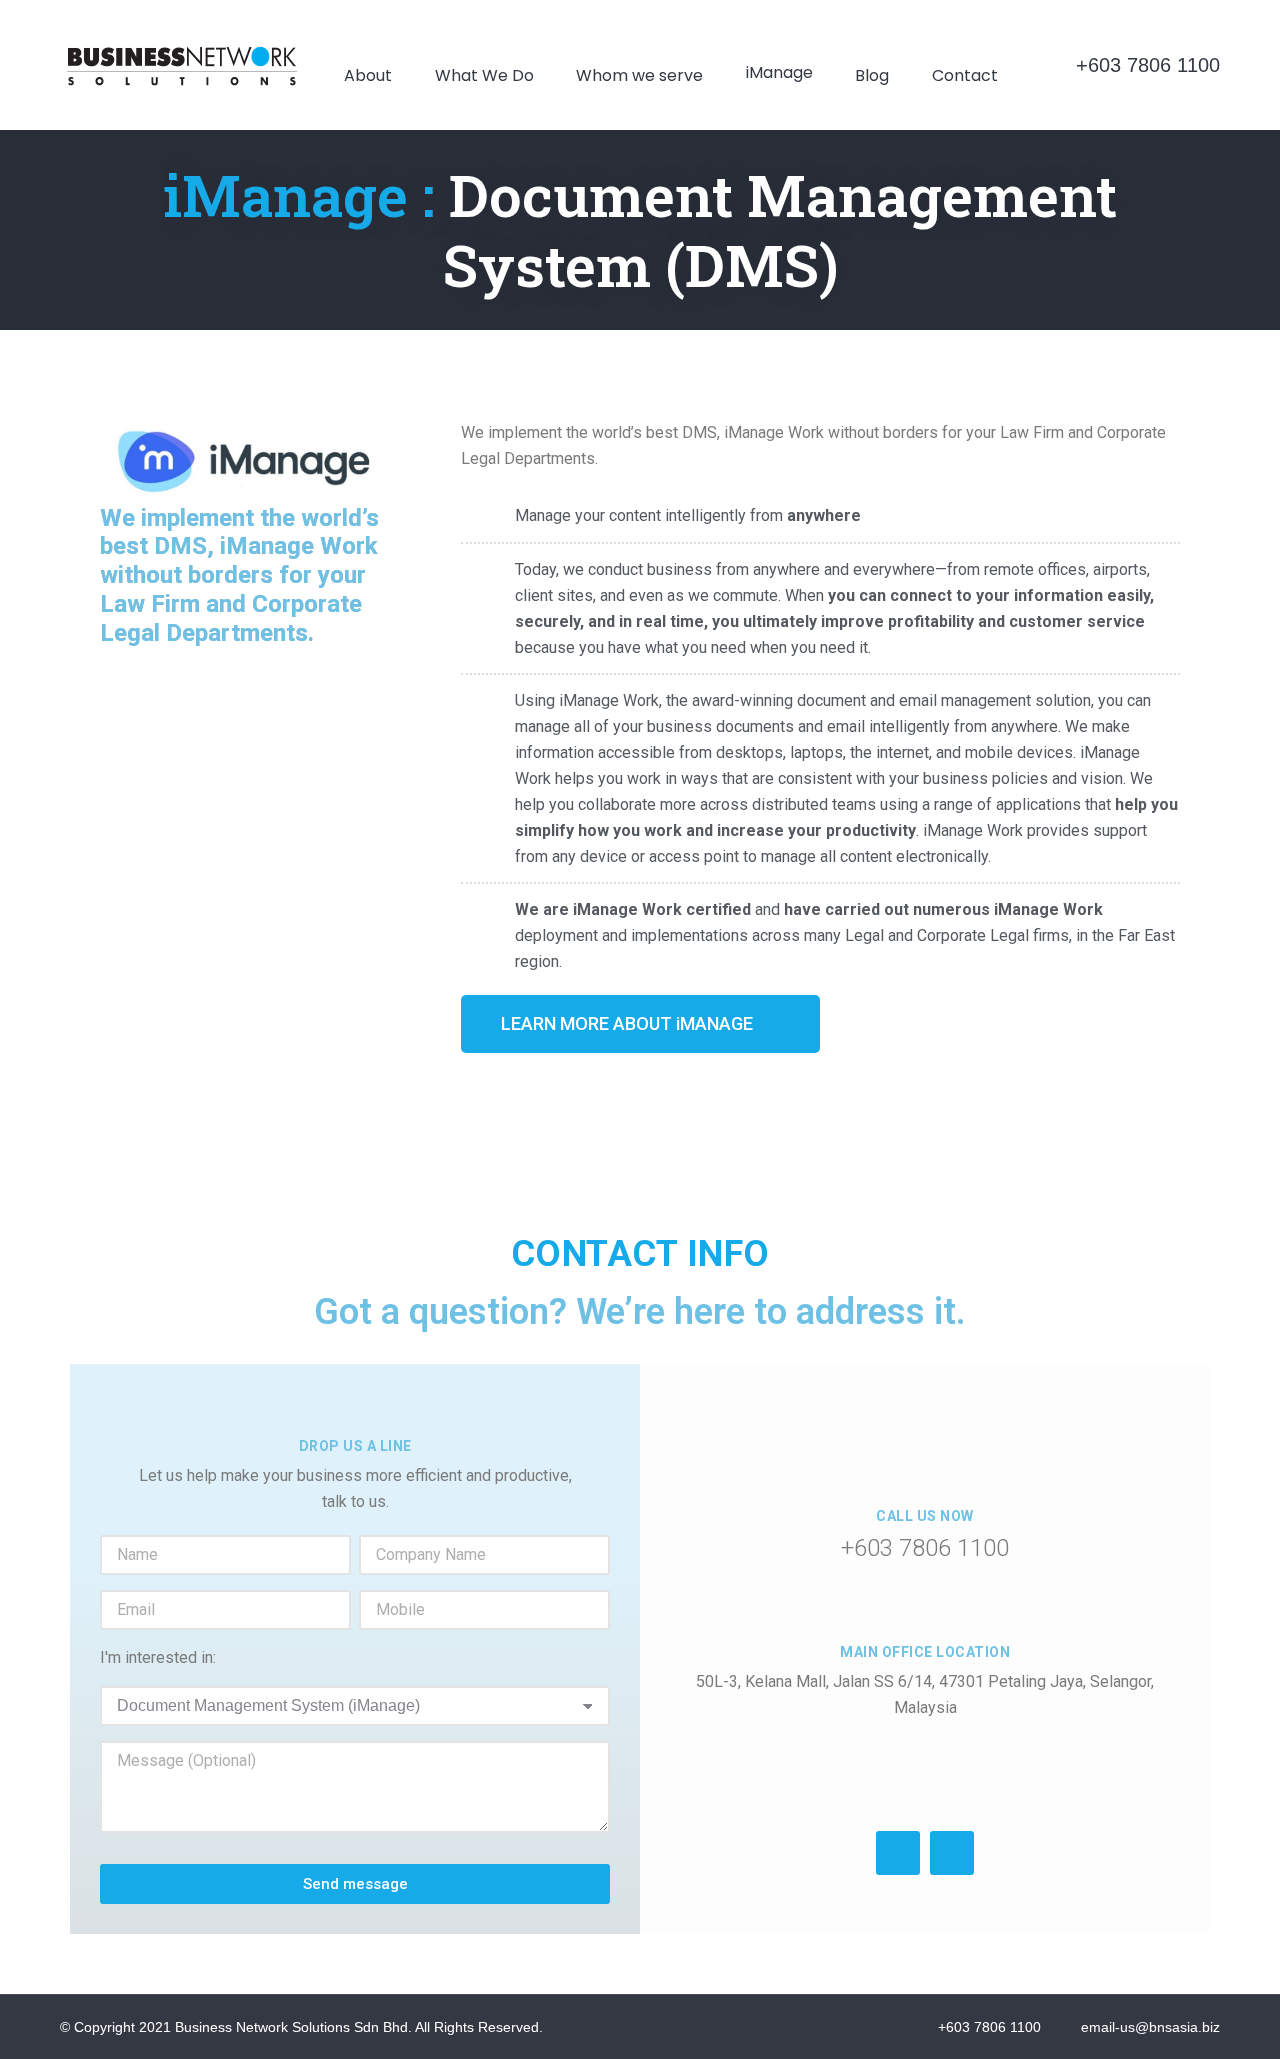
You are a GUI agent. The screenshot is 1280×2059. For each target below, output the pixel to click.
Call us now (925, 1516)
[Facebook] (898, 1853)
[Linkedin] (952, 1853)
